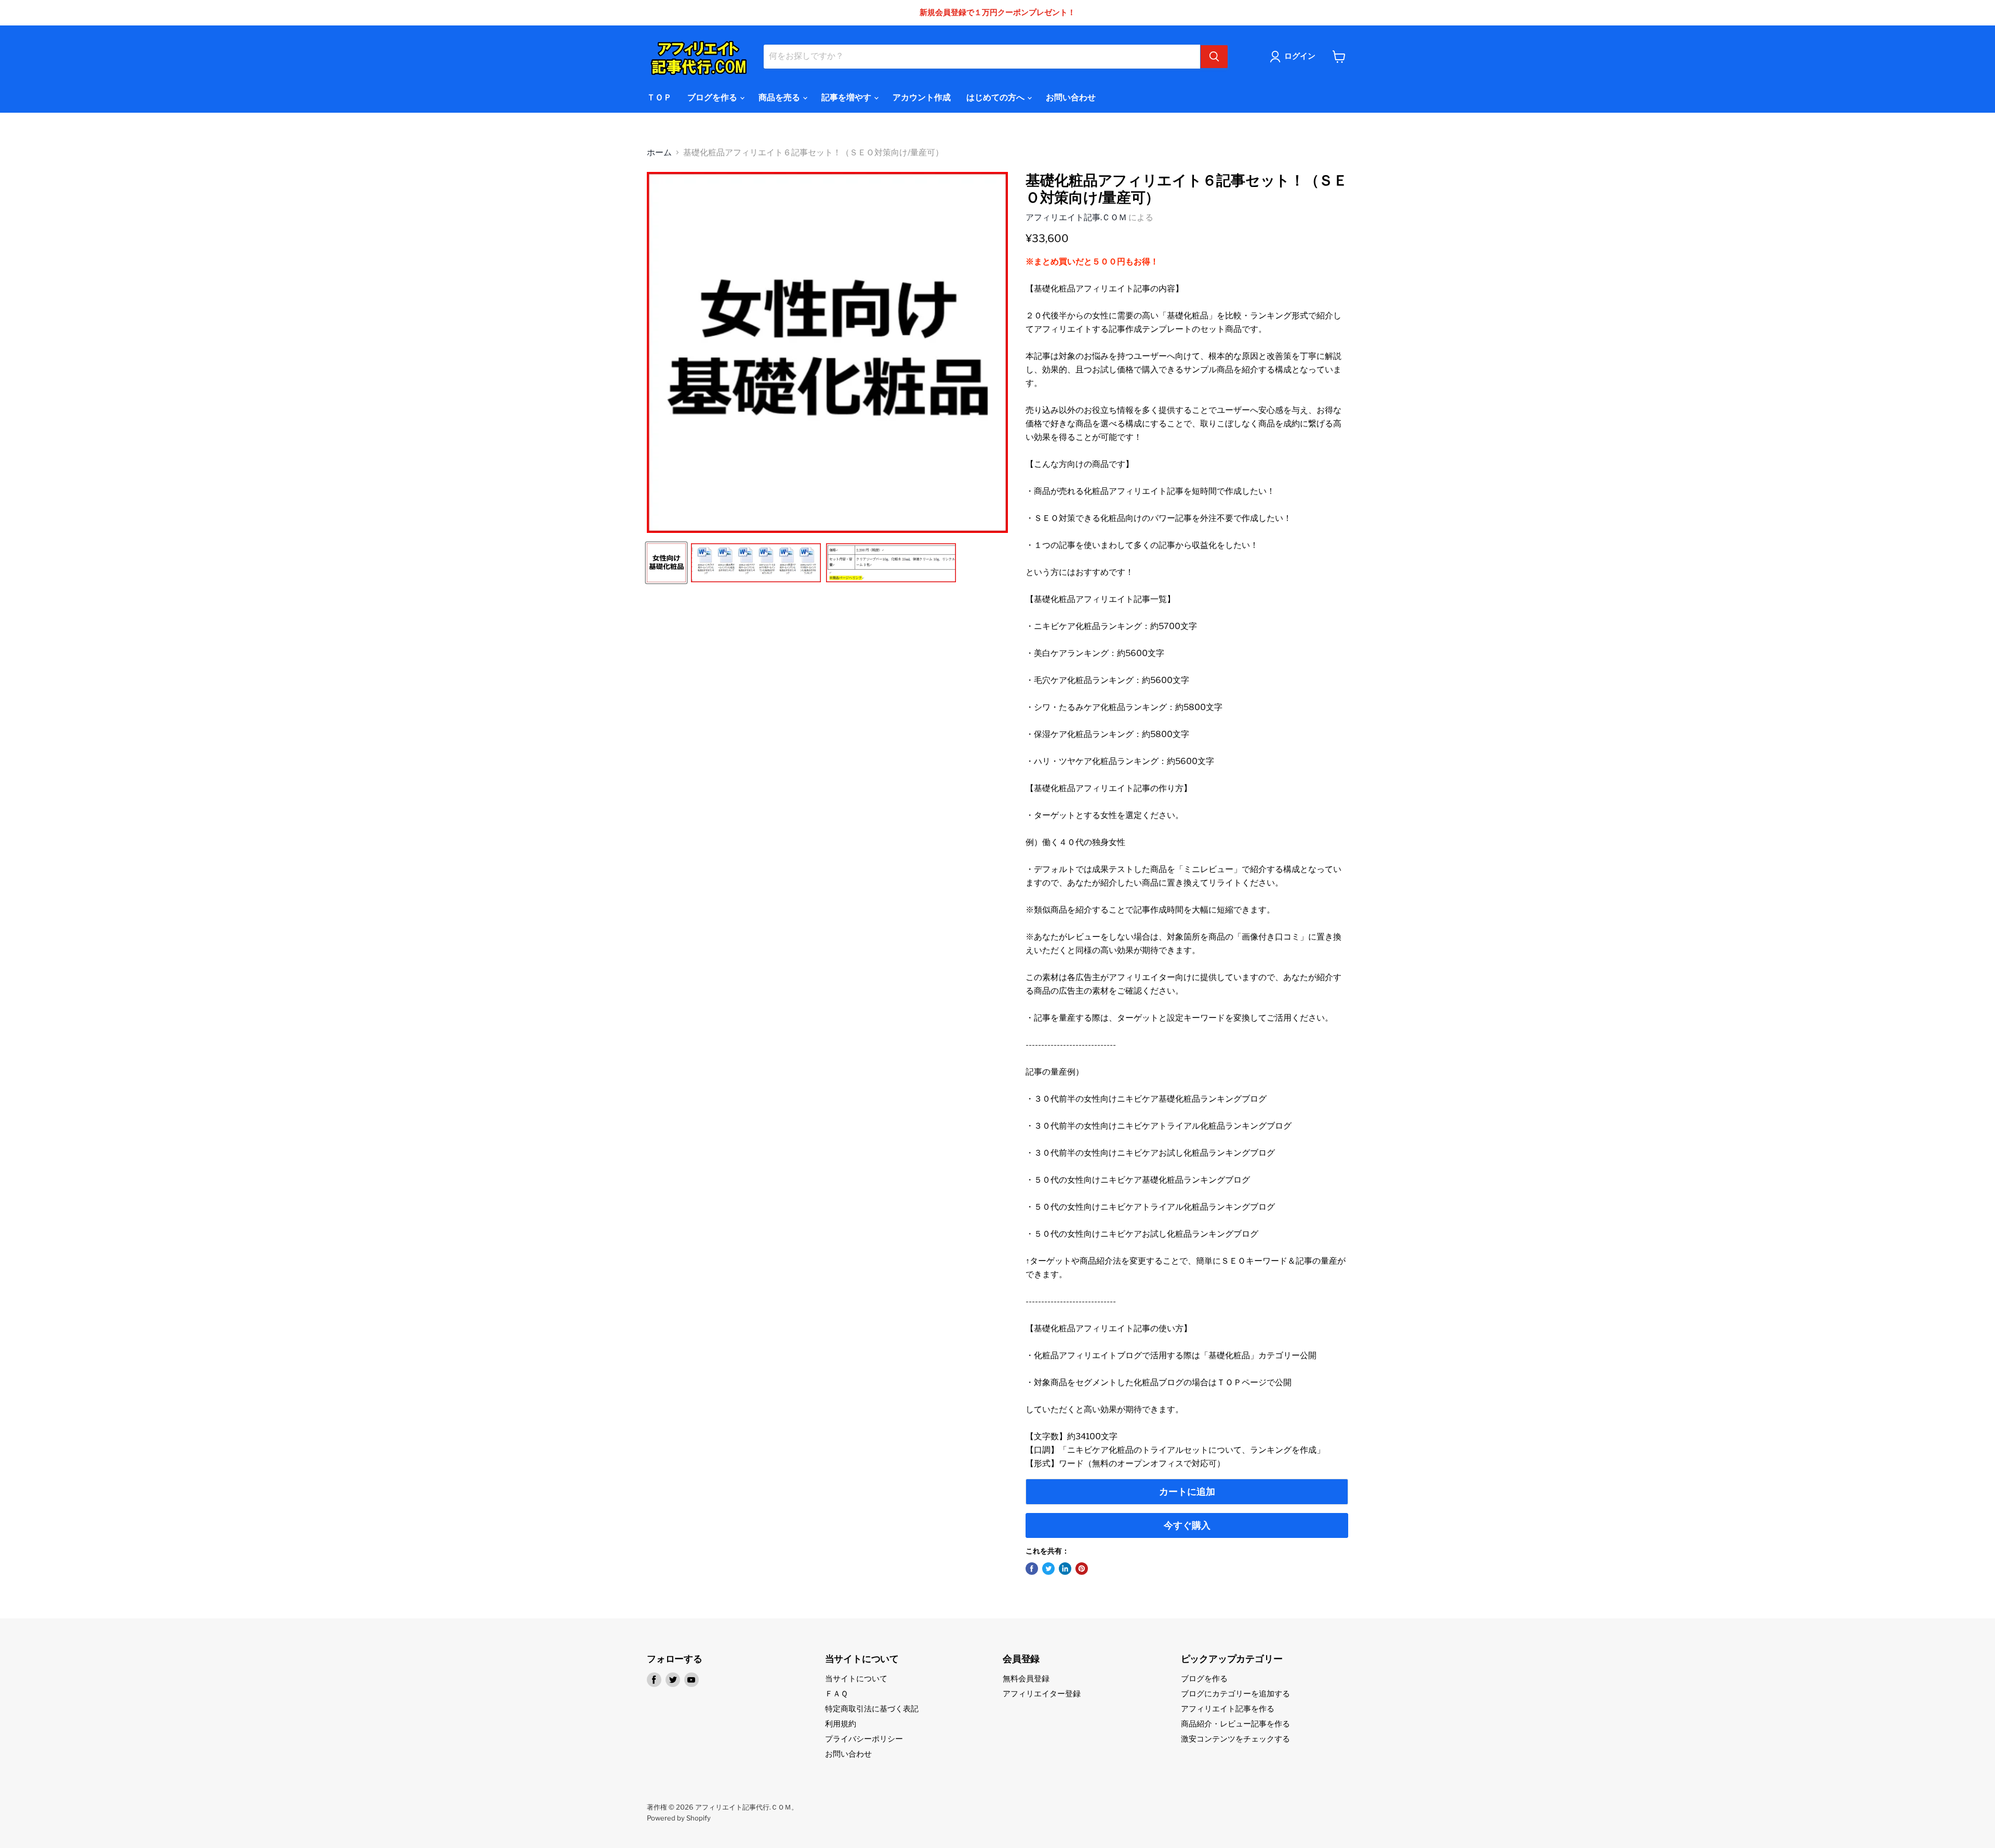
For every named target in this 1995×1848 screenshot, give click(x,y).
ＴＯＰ (659, 97)
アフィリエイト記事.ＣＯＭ (1076, 217)
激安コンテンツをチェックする (1235, 1739)
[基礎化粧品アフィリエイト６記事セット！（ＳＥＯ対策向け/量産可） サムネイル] (666, 563)
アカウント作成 (922, 97)
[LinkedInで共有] (1065, 1569)
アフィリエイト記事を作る (1228, 1709)
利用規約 (841, 1724)
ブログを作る (713, 97)
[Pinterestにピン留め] (1082, 1569)
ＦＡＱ (836, 1694)
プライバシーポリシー (864, 1739)
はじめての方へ (996, 97)
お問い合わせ (1071, 97)
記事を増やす (847, 97)
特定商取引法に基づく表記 (872, 1709)
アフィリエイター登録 (1042, 1694)
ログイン (1300, 56)
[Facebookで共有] (1032, 1569)
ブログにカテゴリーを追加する (1235, 1694)
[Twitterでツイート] (1048, 1569)
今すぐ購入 (1187, 1525)
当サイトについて (856, 1679)
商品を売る (780, 97)
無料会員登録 (1026, 1679)
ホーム (659, 153)
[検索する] (1214, 57)
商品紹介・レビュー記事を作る (1235, 1724)
